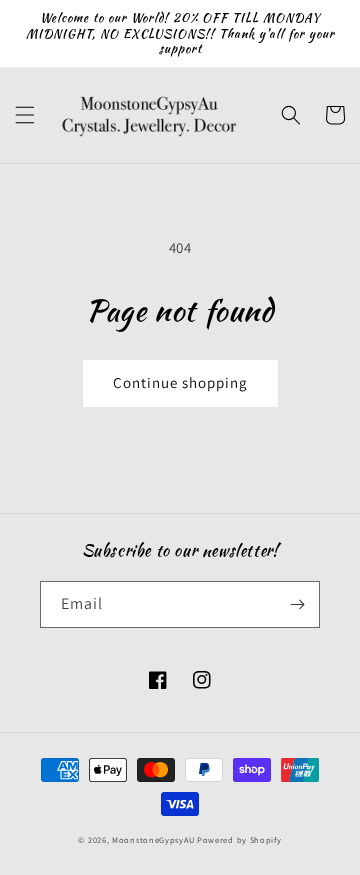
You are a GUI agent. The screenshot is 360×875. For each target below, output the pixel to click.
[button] (25, 115)
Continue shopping (180, 382)
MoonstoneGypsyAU (153, 839)
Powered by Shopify (239, 839)
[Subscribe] (297, 604)
